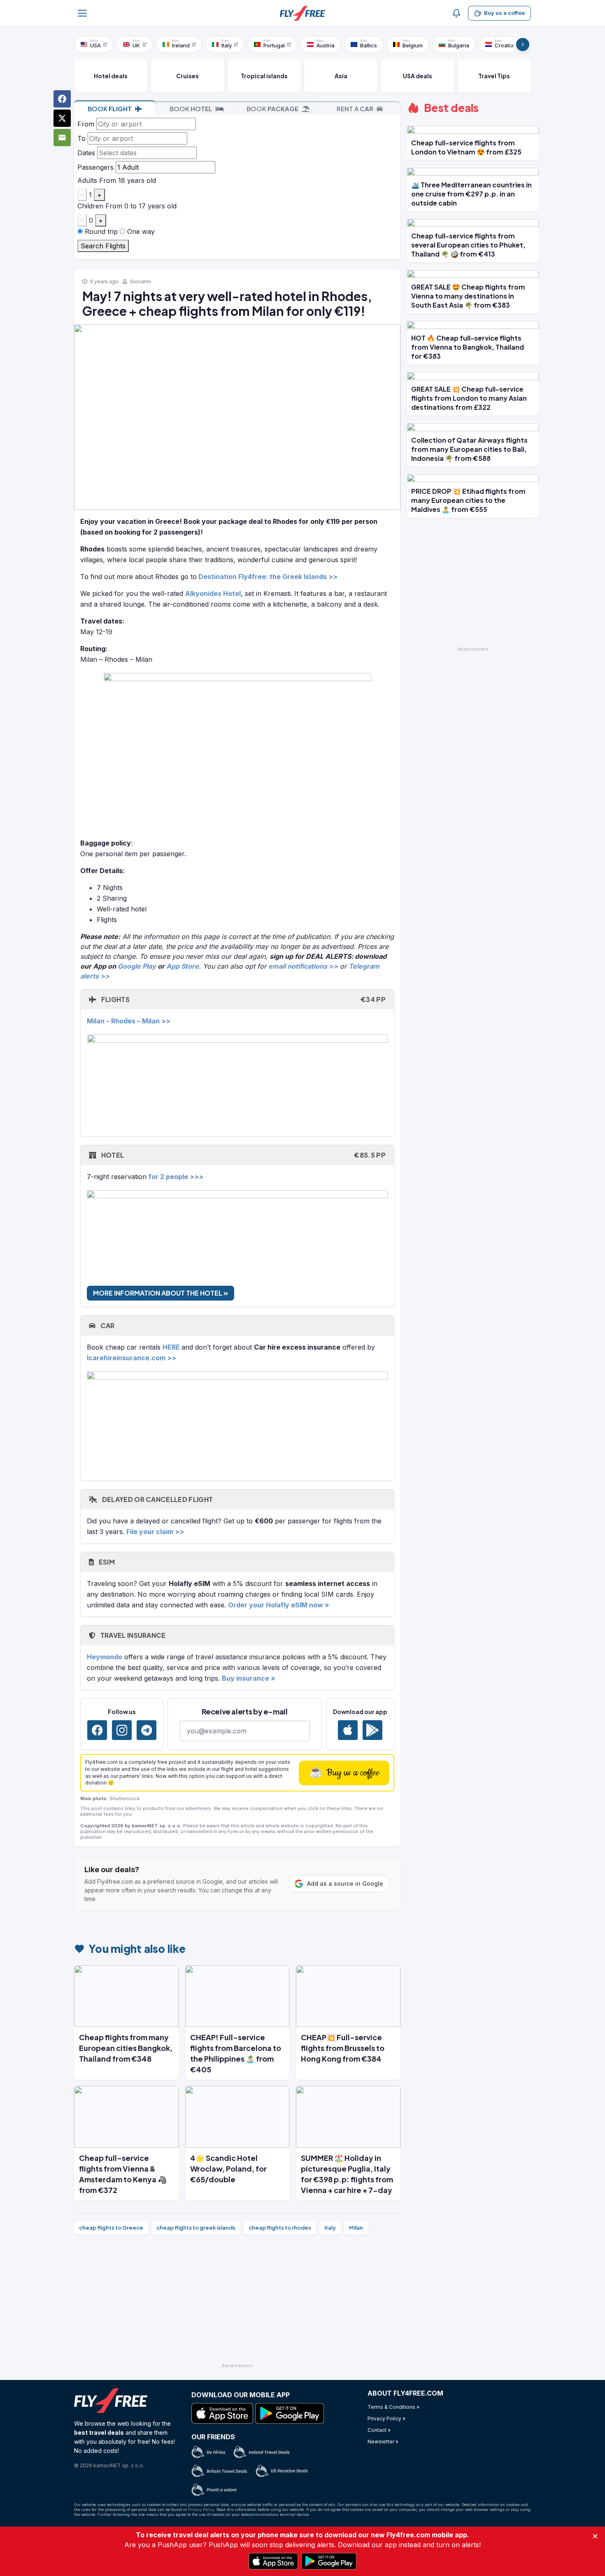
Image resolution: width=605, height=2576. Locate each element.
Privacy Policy (201, 2509)
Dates (86, 153)
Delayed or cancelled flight (157, 1499)
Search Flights (103, 246)
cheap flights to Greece (111, 2228)
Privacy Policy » (386, 2418)
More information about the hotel (158, 1293)
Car (107, 1325)
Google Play (137, 966)
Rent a (355, 109)
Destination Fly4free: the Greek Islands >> (268, 577)
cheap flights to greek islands (196, 2228)
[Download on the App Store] (348, 1730)
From (86, 124)
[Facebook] (97, 1730)
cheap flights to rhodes (280, 2228)
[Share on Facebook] (62, 99)
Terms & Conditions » (393, 2407)
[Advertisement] (237, 2302)
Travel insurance (132, 1635)
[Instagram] (122, 1730)
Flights (243, 999)
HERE (171, 1347)
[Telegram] (147, 1730)
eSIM (106, 1562)
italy (330, 2228)
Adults (87, 180)
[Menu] (82, 13)
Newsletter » (383, 2442)
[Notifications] (456, 13)
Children (90, 206)
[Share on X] (62, 118)
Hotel (243, 1155)
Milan (356, 2228)
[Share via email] (62, 138)
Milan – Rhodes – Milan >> (129, 1021)
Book (110, 109)
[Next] (523, 44)
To (81, 138)
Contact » (379, 2430)
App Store (183, 966)
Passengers (95, 167)
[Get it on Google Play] (372, 1730)
